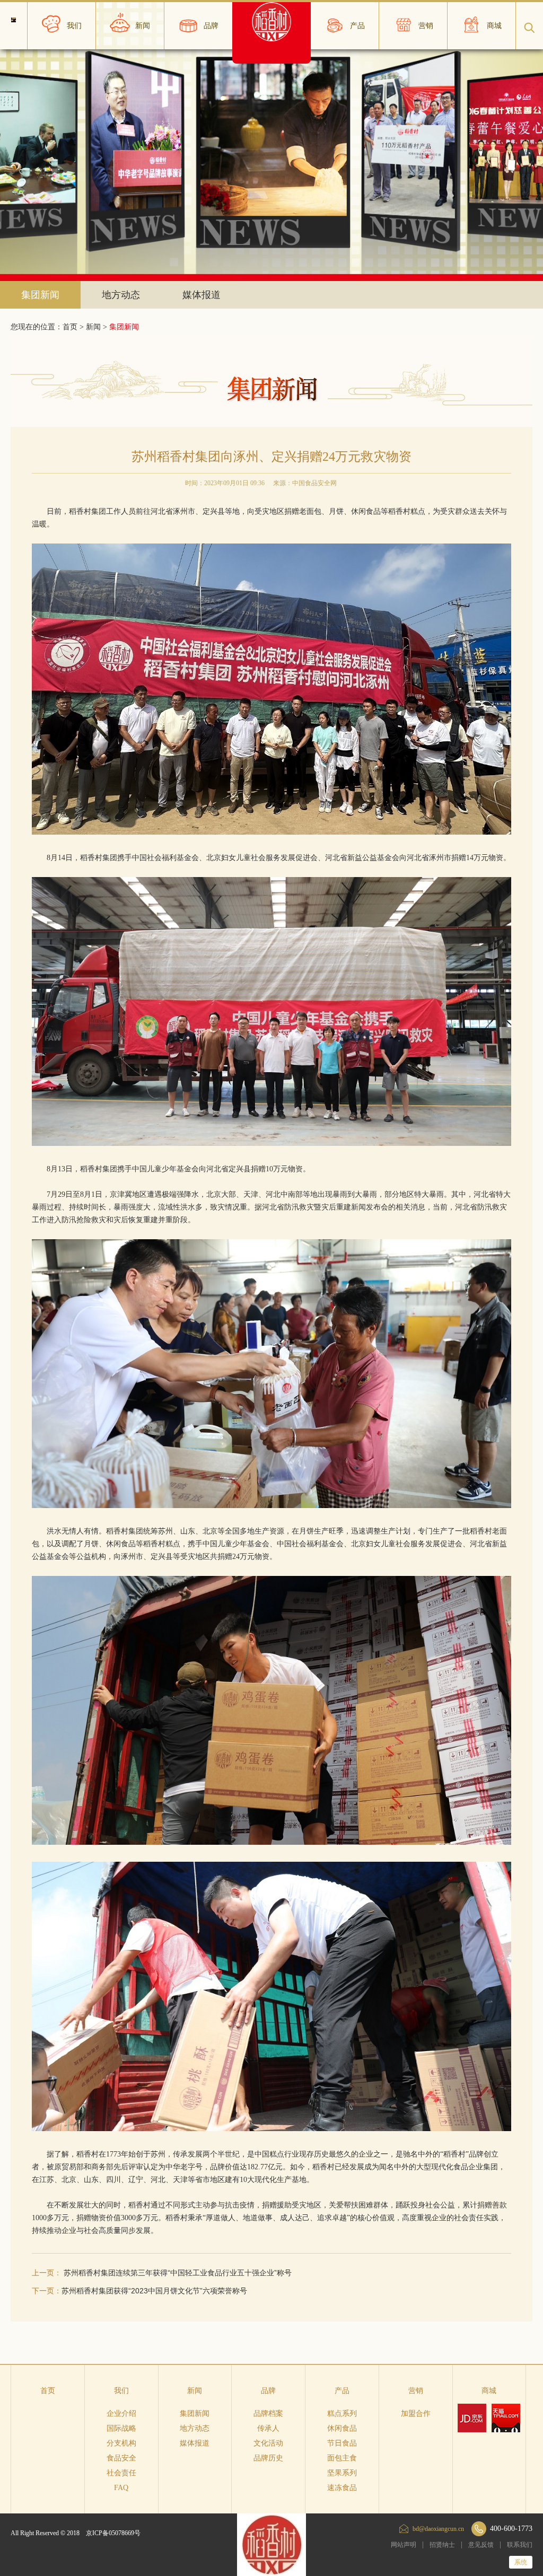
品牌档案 (268, 2413)
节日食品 (342, 2443)
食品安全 (121, 2458)
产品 (342, 2391)
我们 (121, 2391)
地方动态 (121, 295)
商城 (489, 2391)
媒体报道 (202, 295)
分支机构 (121, 2443)
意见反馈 (481, 2545)
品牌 (268, 2391)
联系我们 (520, 2545)
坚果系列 (342, 2473)
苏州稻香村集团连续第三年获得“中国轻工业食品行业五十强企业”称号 (178, 2273)
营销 (416, 2391)
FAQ (121, 2488)
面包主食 (342, 2458)
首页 (48, 2391)
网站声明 (404, 2545)
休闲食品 (342, 2428)
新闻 (93, 327)
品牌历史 (268, 2458)
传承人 (268, 2428)
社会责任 (121, 2473)
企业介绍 (121, 2413)
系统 (521, 2562)
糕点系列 (342, 2413)
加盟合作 (416, 2413)
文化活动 (268, 2443)
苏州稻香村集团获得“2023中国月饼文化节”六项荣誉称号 (154, 2291)
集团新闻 (40, 295)
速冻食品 (342, 2488)
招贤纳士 (442, 2545)
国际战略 (121, 2428)
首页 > (74, 327)
